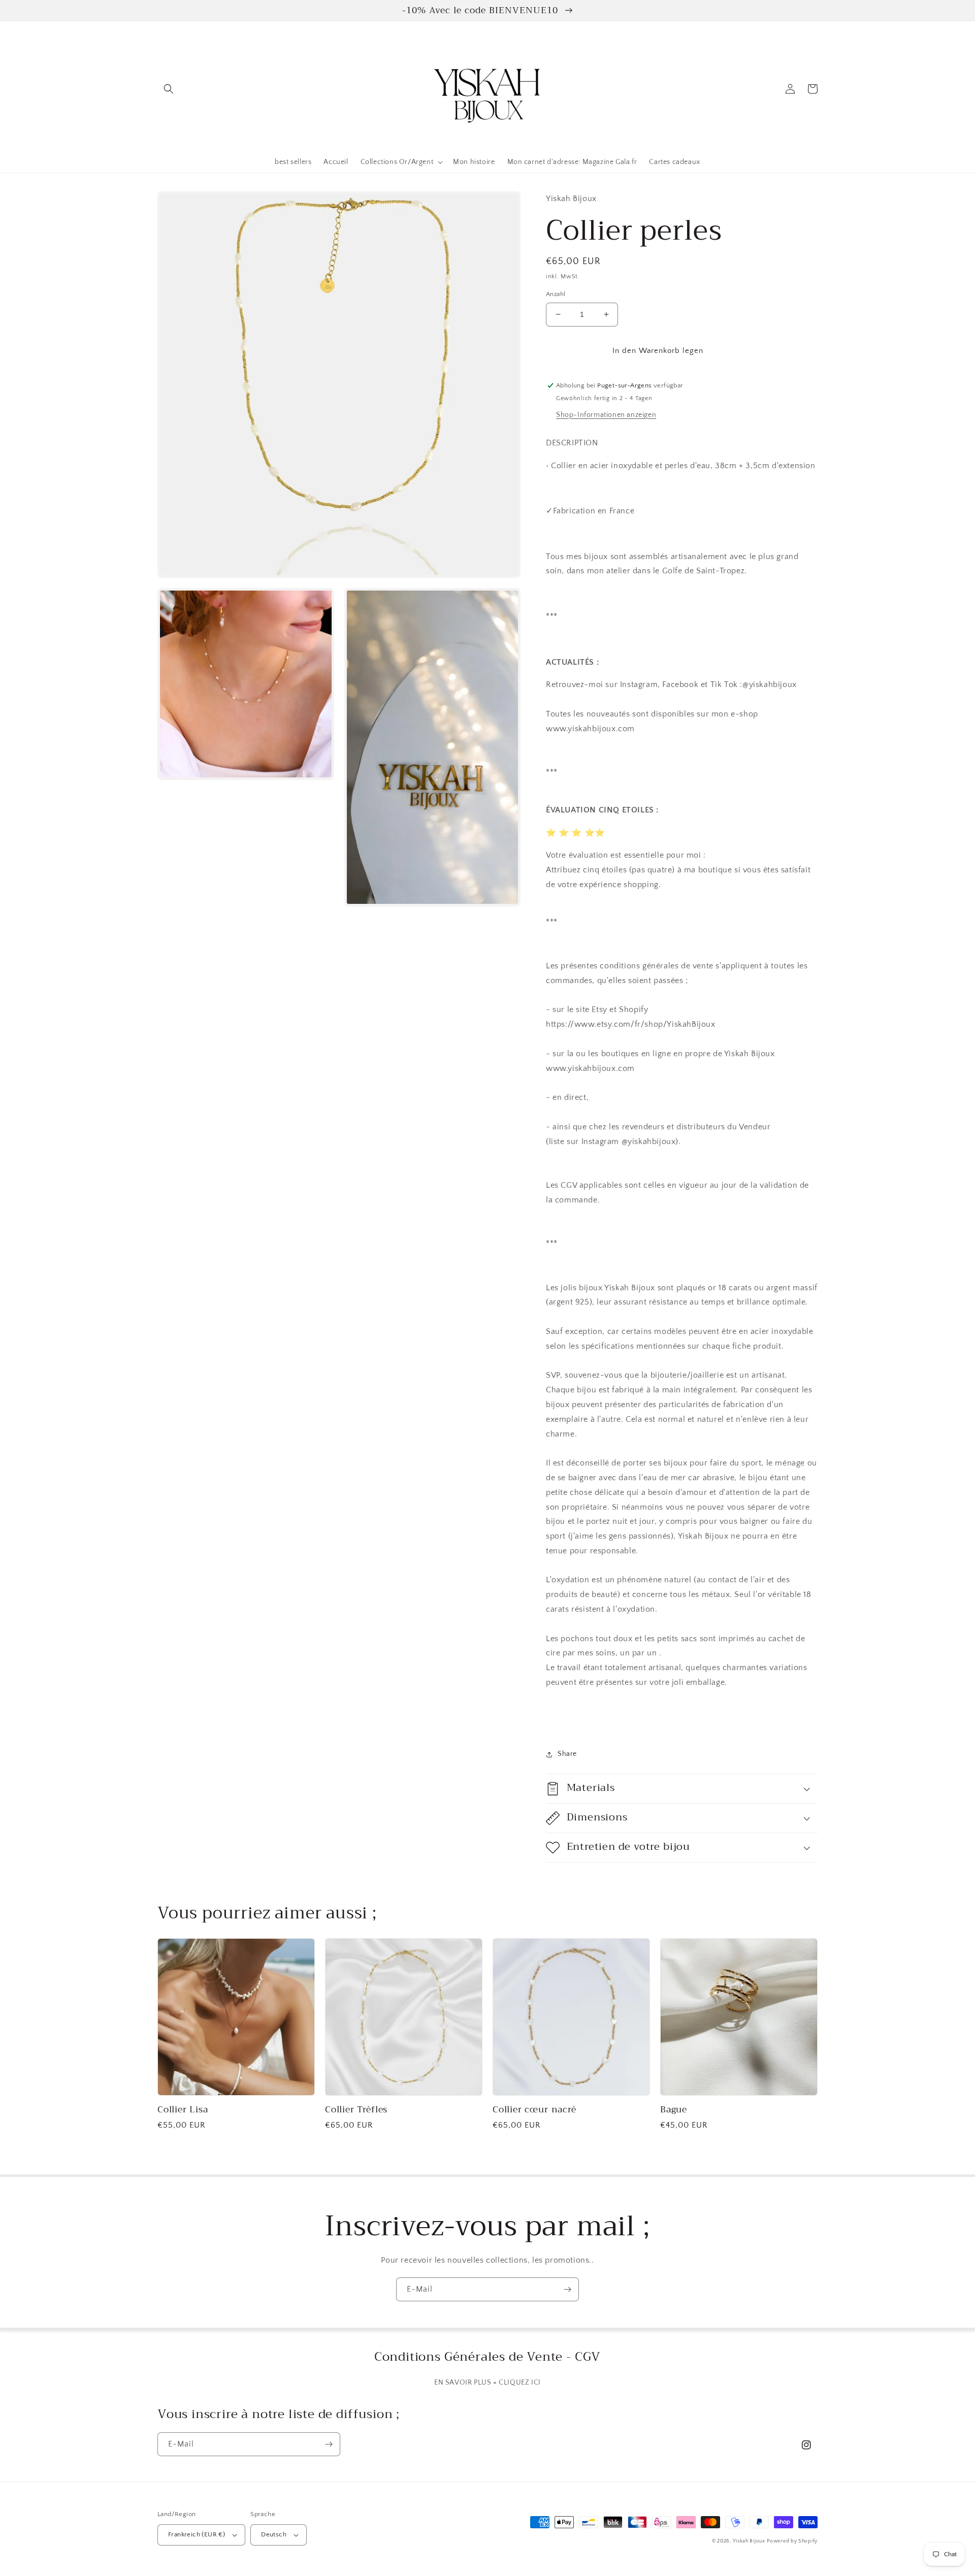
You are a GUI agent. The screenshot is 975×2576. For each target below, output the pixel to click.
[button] (169, 89)
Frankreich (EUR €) (197, 2534)
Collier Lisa (183, 2110)
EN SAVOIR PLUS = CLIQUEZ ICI (487, 2383)
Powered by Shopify (792, 2541)
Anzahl (556, 294)
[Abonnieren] (567, 2289)
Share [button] (567, 1754)
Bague (674, 2110)
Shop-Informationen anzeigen (606, 415)
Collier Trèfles (356, 2110)
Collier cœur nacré (534, 2110)
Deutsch (274, 2534)
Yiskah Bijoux (749, 2541)
